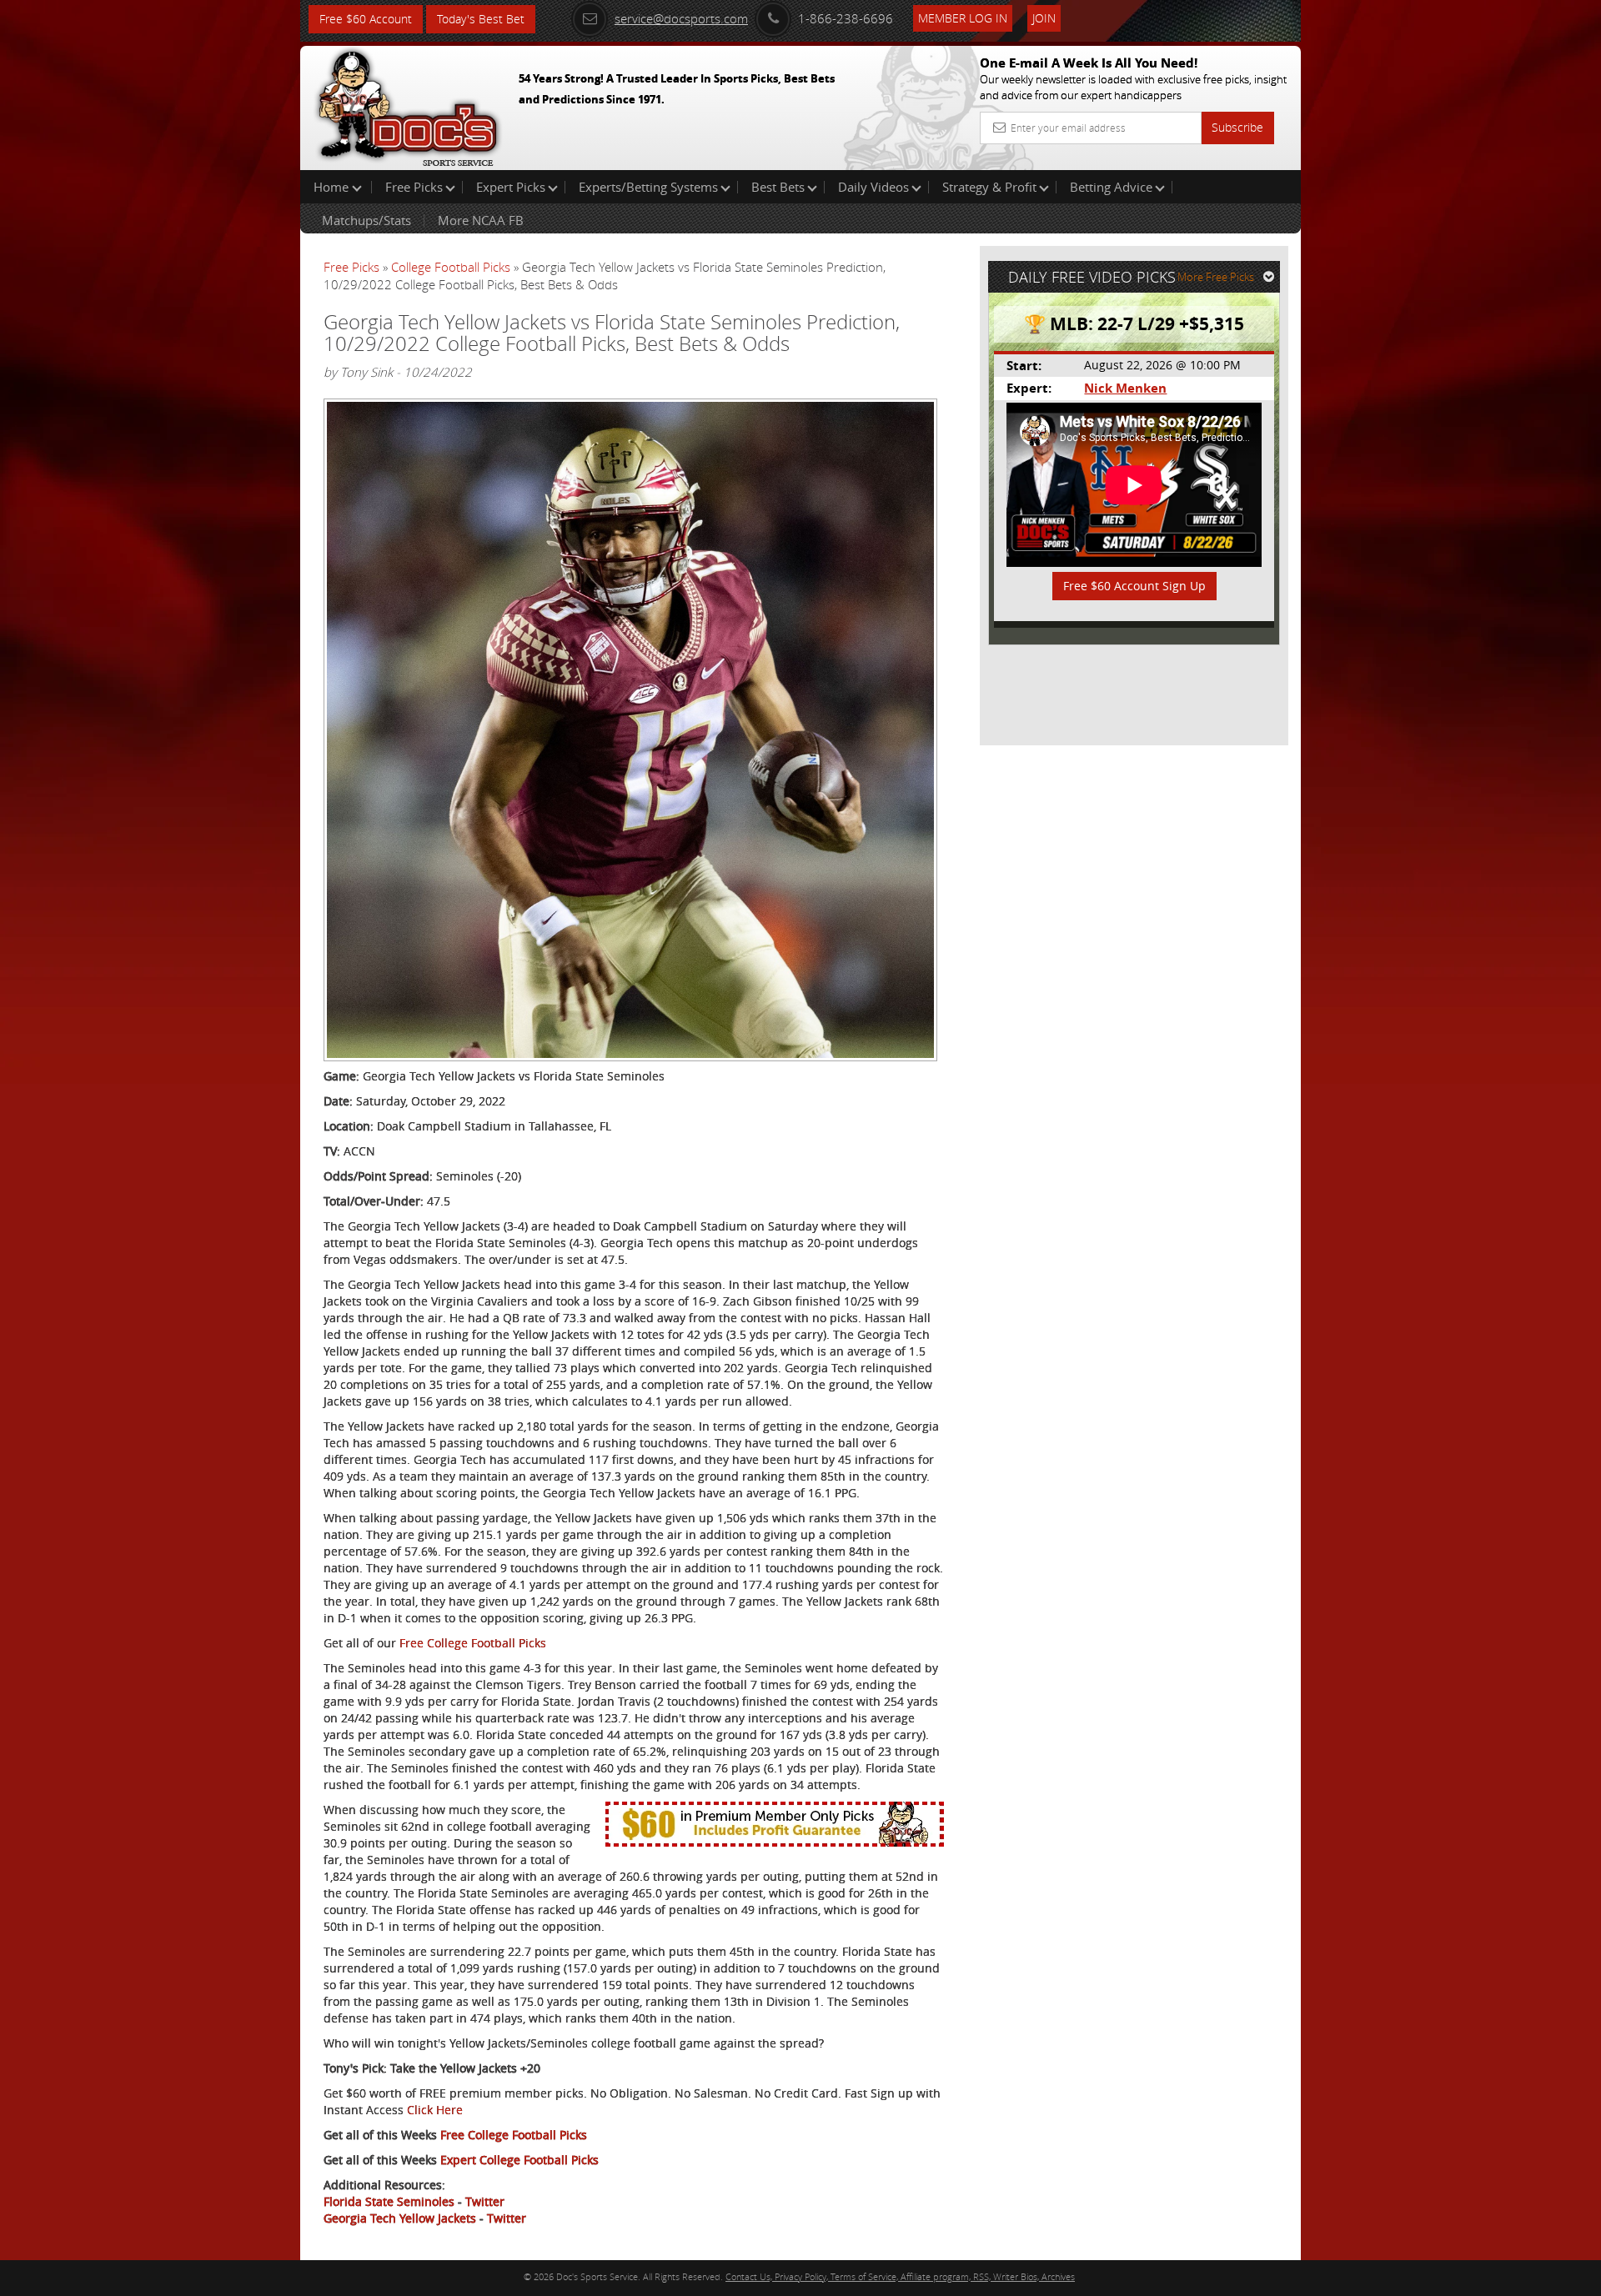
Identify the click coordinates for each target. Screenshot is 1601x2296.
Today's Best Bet (481, 19)
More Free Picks (1216, 277)
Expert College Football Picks (519, 2160)
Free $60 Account (366, 19)
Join (1044, 18)
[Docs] (408, 104)
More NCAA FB (481, 220)
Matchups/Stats (366, 220)
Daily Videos (873, 187)
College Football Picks (451, 267)
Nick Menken (1125, 388)
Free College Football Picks (473, 1643)
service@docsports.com (681, 18)
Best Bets (778, 187)
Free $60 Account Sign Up (1134, 586)
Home (333, 187)
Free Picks (414, 187)
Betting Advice (1111, 187)
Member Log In (963, 18)
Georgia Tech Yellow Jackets (400, 2218)
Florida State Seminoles (389, 2201)
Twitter (485, 2201)
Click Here (435, 2110)
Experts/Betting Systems (648, 187)
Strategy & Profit (989, 187)
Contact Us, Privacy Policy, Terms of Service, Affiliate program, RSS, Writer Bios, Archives (900, 2276)
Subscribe (1237, 127)
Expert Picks (511, 187)
